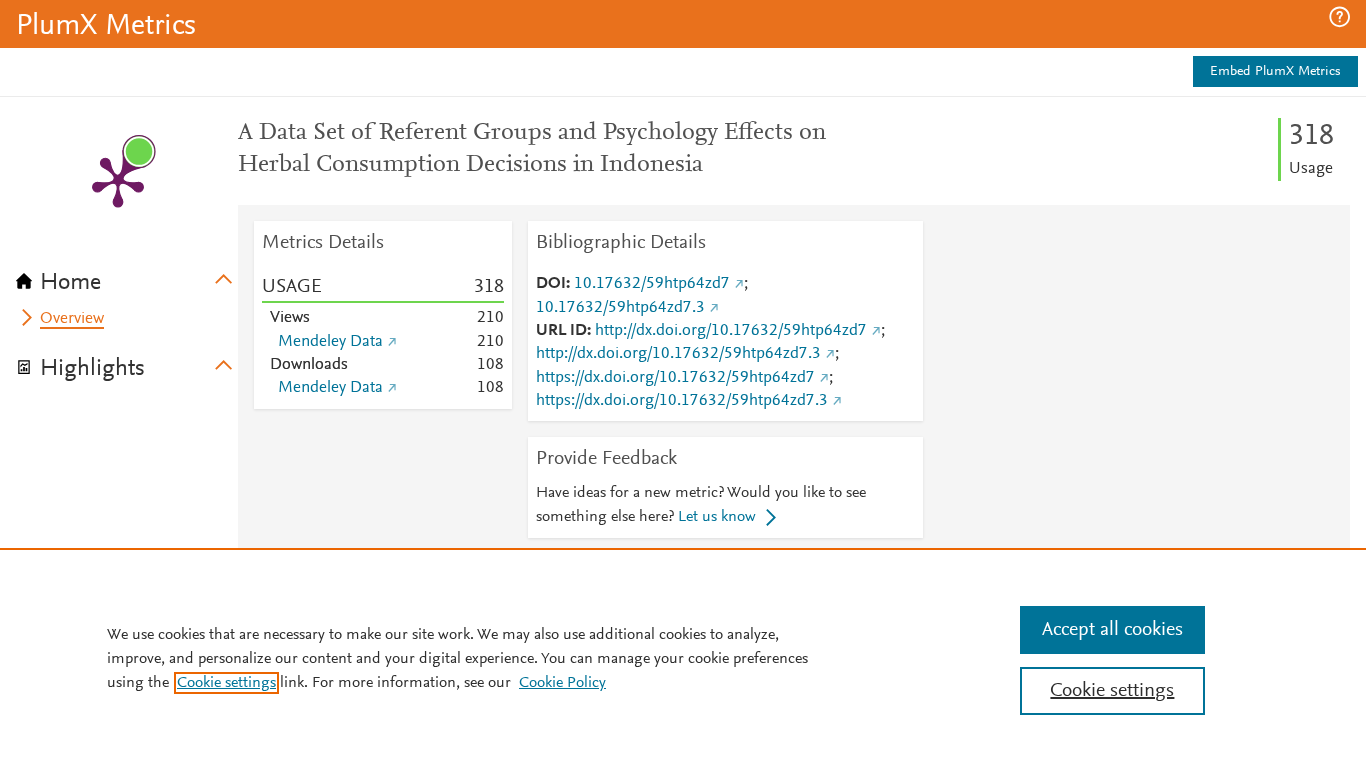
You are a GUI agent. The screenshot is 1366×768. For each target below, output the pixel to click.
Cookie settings (226, 683)
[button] (1339, 17)
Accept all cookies (1112, 630)
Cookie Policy (562, 683)
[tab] (127, 276)
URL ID (561, 331)
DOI (551, 284)
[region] (683, 658)
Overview (72, 319)
